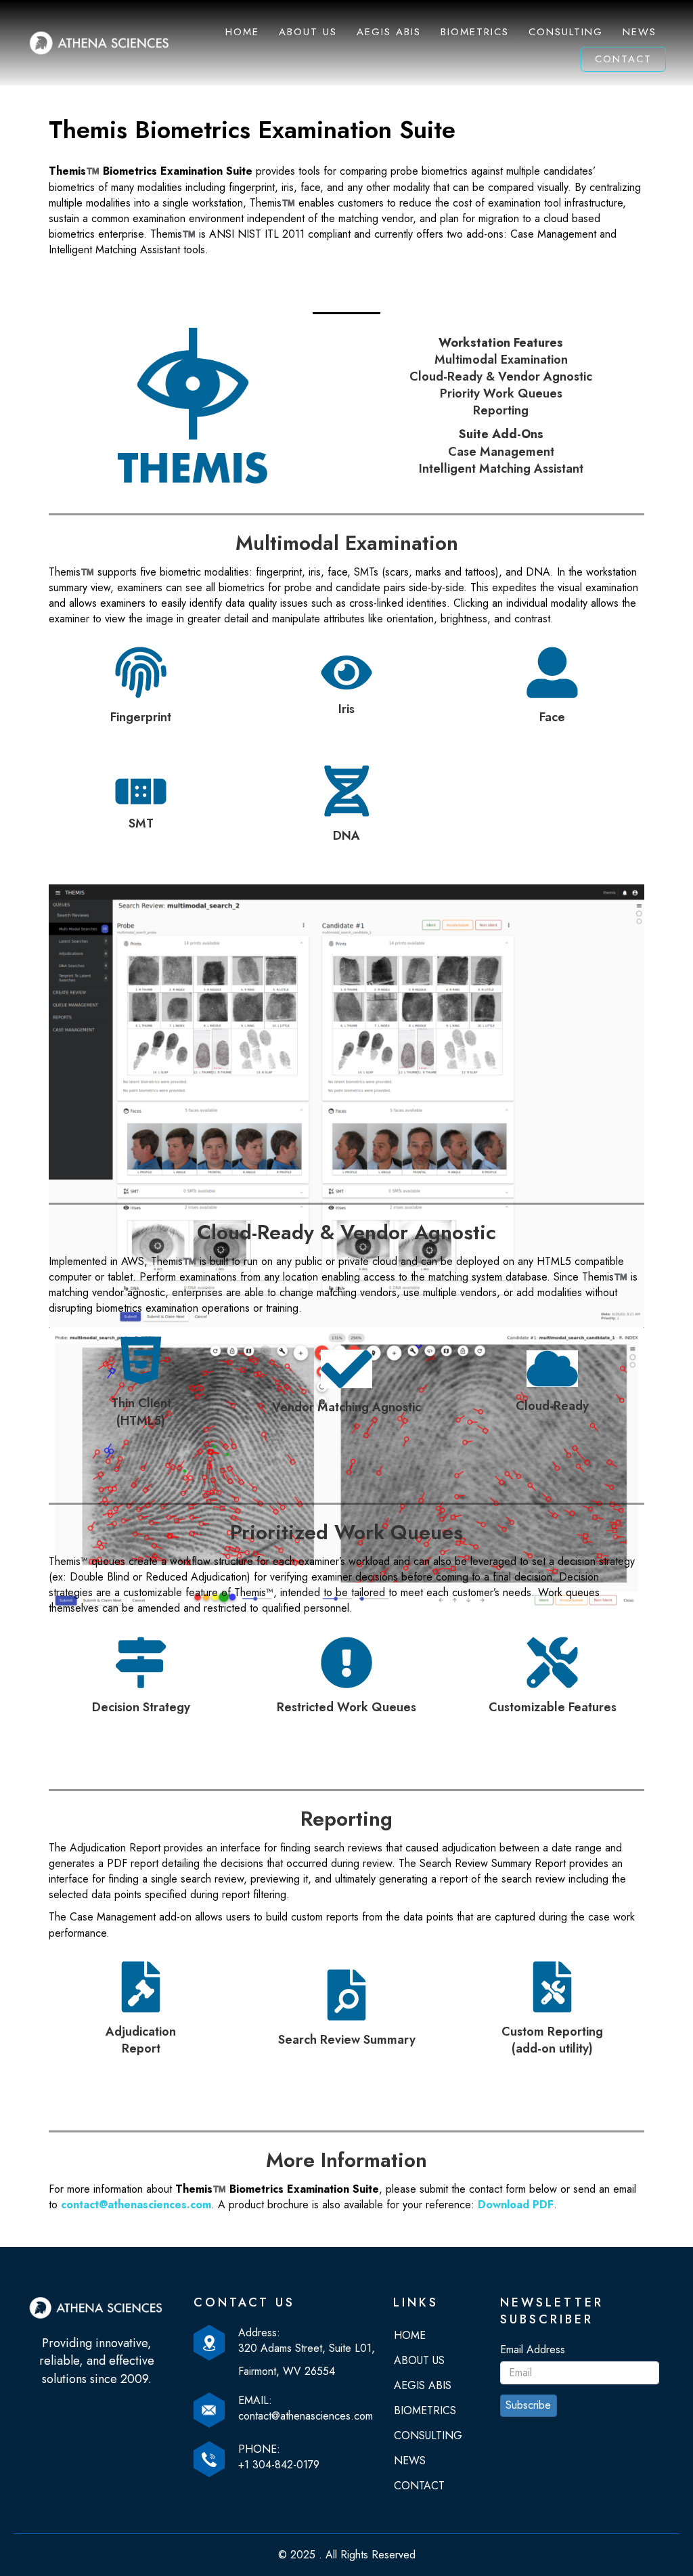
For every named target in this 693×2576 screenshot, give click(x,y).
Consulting (566, 32)
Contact (623, 59)
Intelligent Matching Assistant (501, 469)
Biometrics (475, 32)
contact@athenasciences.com (136, 2205)
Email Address (533, 2349)
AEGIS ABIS (389, 32)
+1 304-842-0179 (279, 2465)
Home (242, 32)
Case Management (501, 452)
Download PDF (516, 2205)
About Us (308, 32)
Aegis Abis (423, 2385)
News (640, 32)
